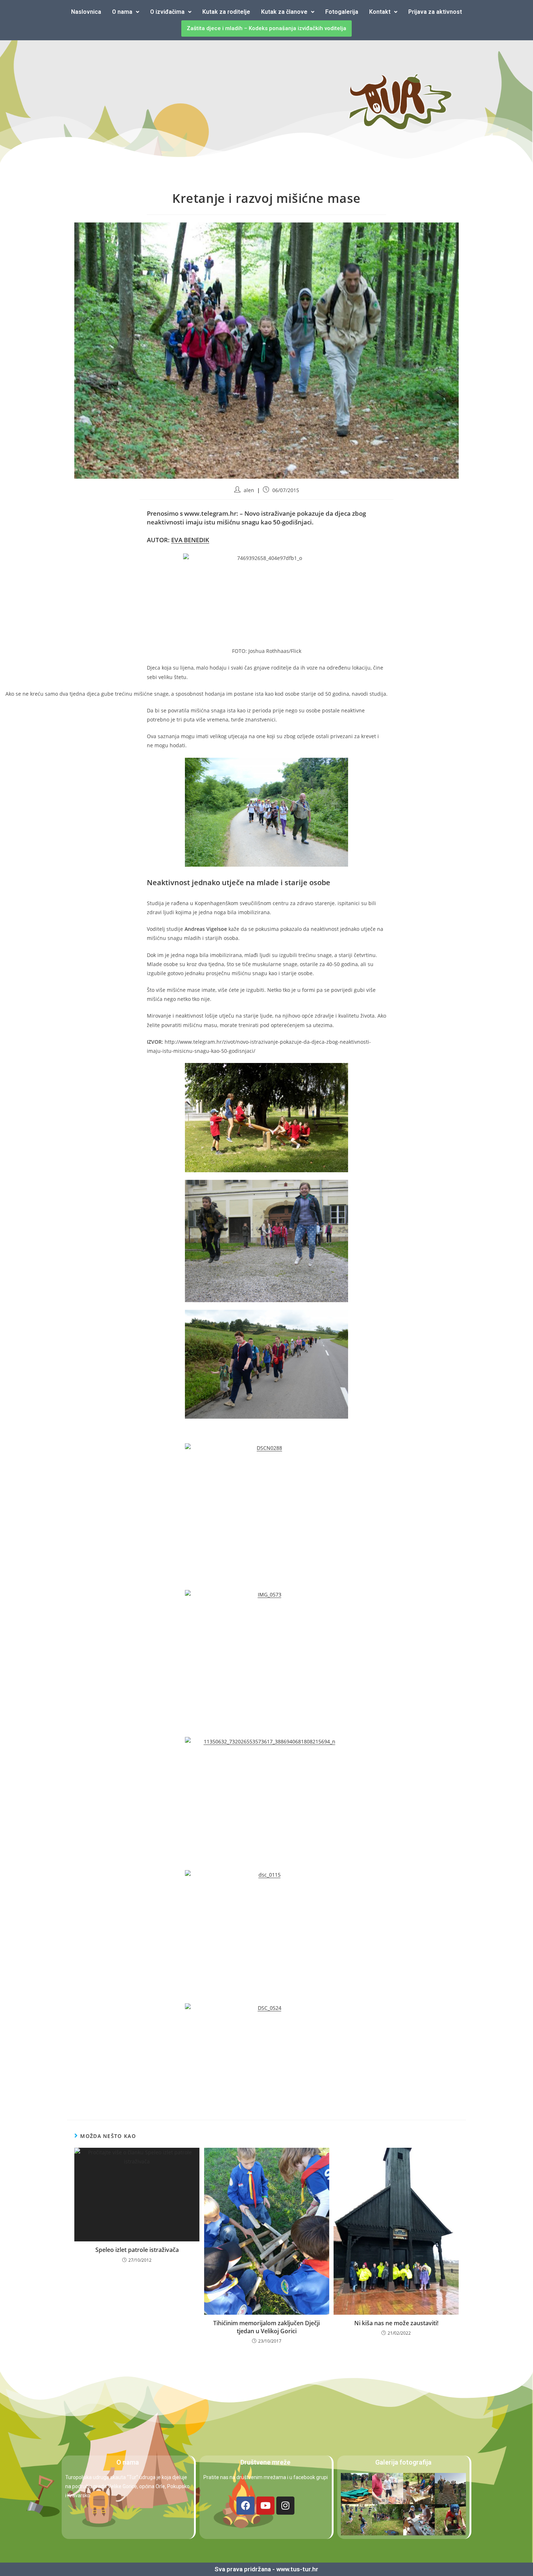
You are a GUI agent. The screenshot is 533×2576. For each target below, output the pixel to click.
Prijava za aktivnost (435, 12)
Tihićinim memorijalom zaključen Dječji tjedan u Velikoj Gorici (266, 2327)
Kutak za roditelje (226, 12)
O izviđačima (167, 12)
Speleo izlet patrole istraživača (137, 2250)
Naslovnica (86, 12)
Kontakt (380, 12)
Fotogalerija (342, 12)
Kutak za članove (284, 12)
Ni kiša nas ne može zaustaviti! (396, 2323)
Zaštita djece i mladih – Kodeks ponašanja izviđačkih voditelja (266, 28)
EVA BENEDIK (190, 540)
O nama (122, 12)
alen (249, 490)
